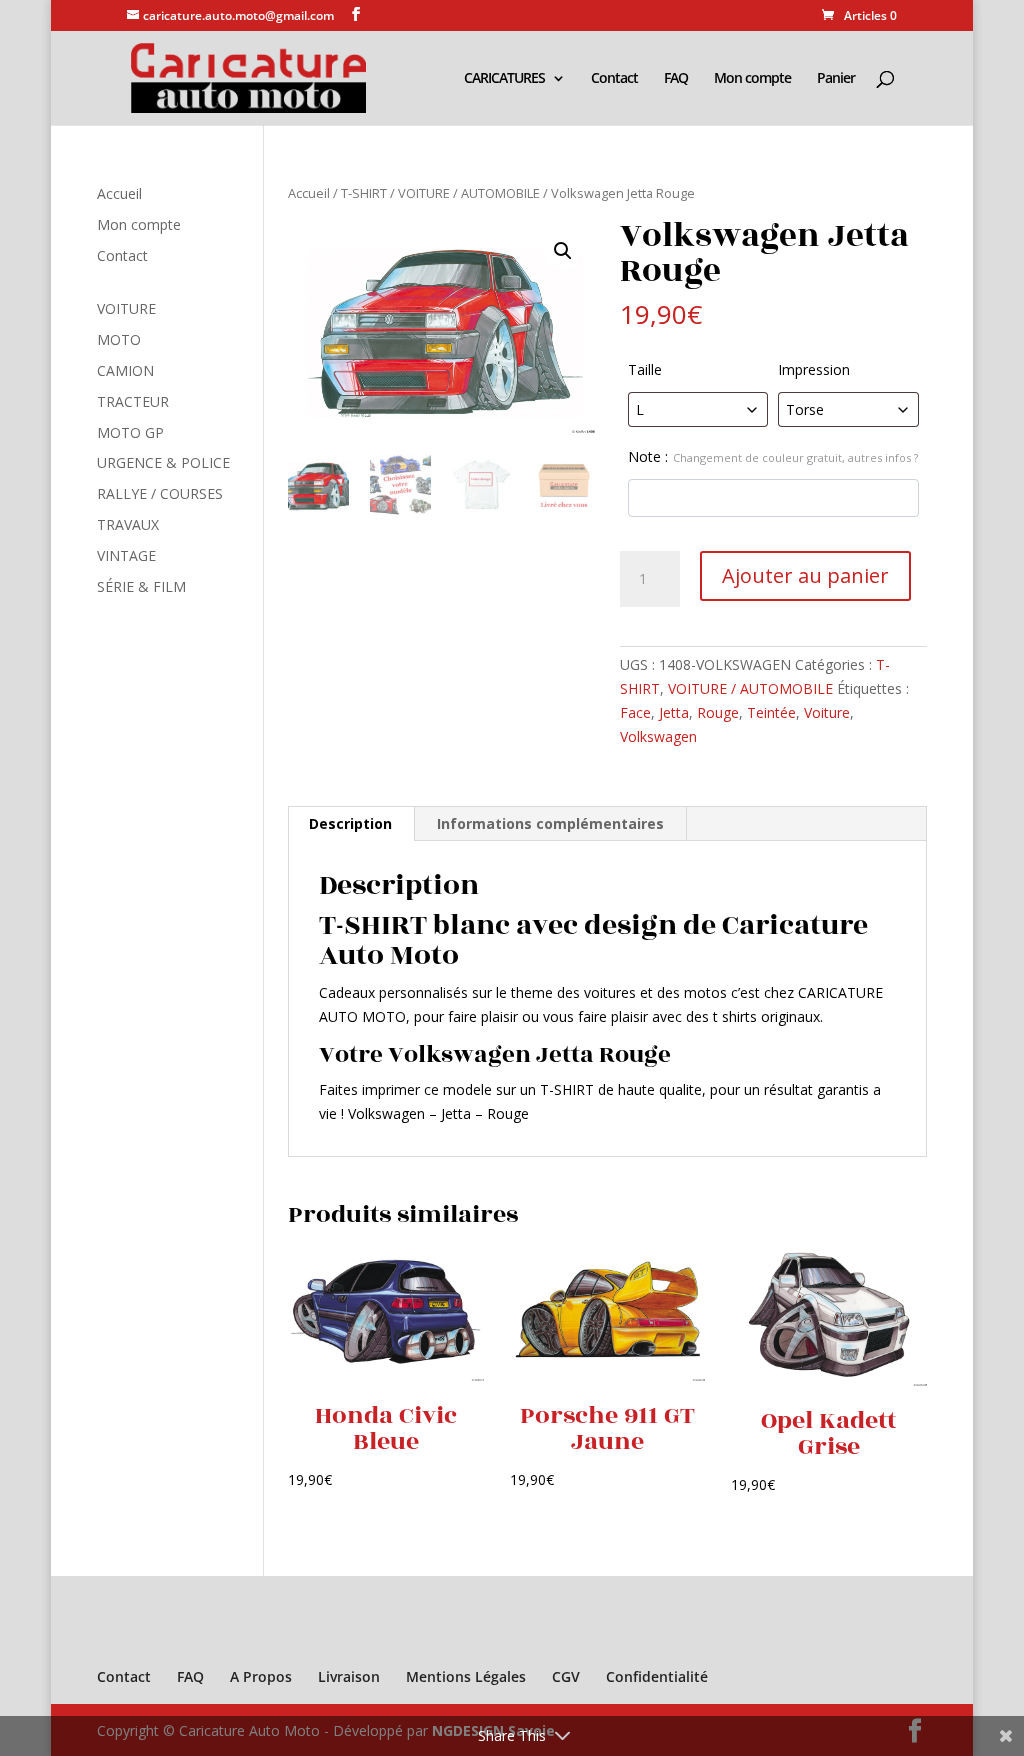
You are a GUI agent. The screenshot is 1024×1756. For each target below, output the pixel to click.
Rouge (718, 712)
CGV (566, 1676)
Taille (645, 369)
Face (635, 712)
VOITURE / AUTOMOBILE (469, 193)
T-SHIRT (364, 193)
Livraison (349, 1676)
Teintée (771, 712)
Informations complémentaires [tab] (550, 823)
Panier (836, 79)
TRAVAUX (128, 524)
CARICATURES (504, 79)
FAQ (676, 79)
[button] (563, 251)
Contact (614, 79)
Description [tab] (350, 823)
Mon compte (752, 79)
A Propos (261, 1676)
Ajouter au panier (805, 575)
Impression (814, 369)
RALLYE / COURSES (160, 493)
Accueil (309, 193)
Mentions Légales (466, 1676)
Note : (773, 456)
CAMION (125, 370)
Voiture (827, 712)
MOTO (119, 339)
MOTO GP (130, 432)
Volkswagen (658, 736)
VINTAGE (126, 555)
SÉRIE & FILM (141, 586)
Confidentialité (657, 1676)
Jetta (674, 712)
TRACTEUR (133, 401)
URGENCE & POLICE (163, 462)
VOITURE (126, 308)
